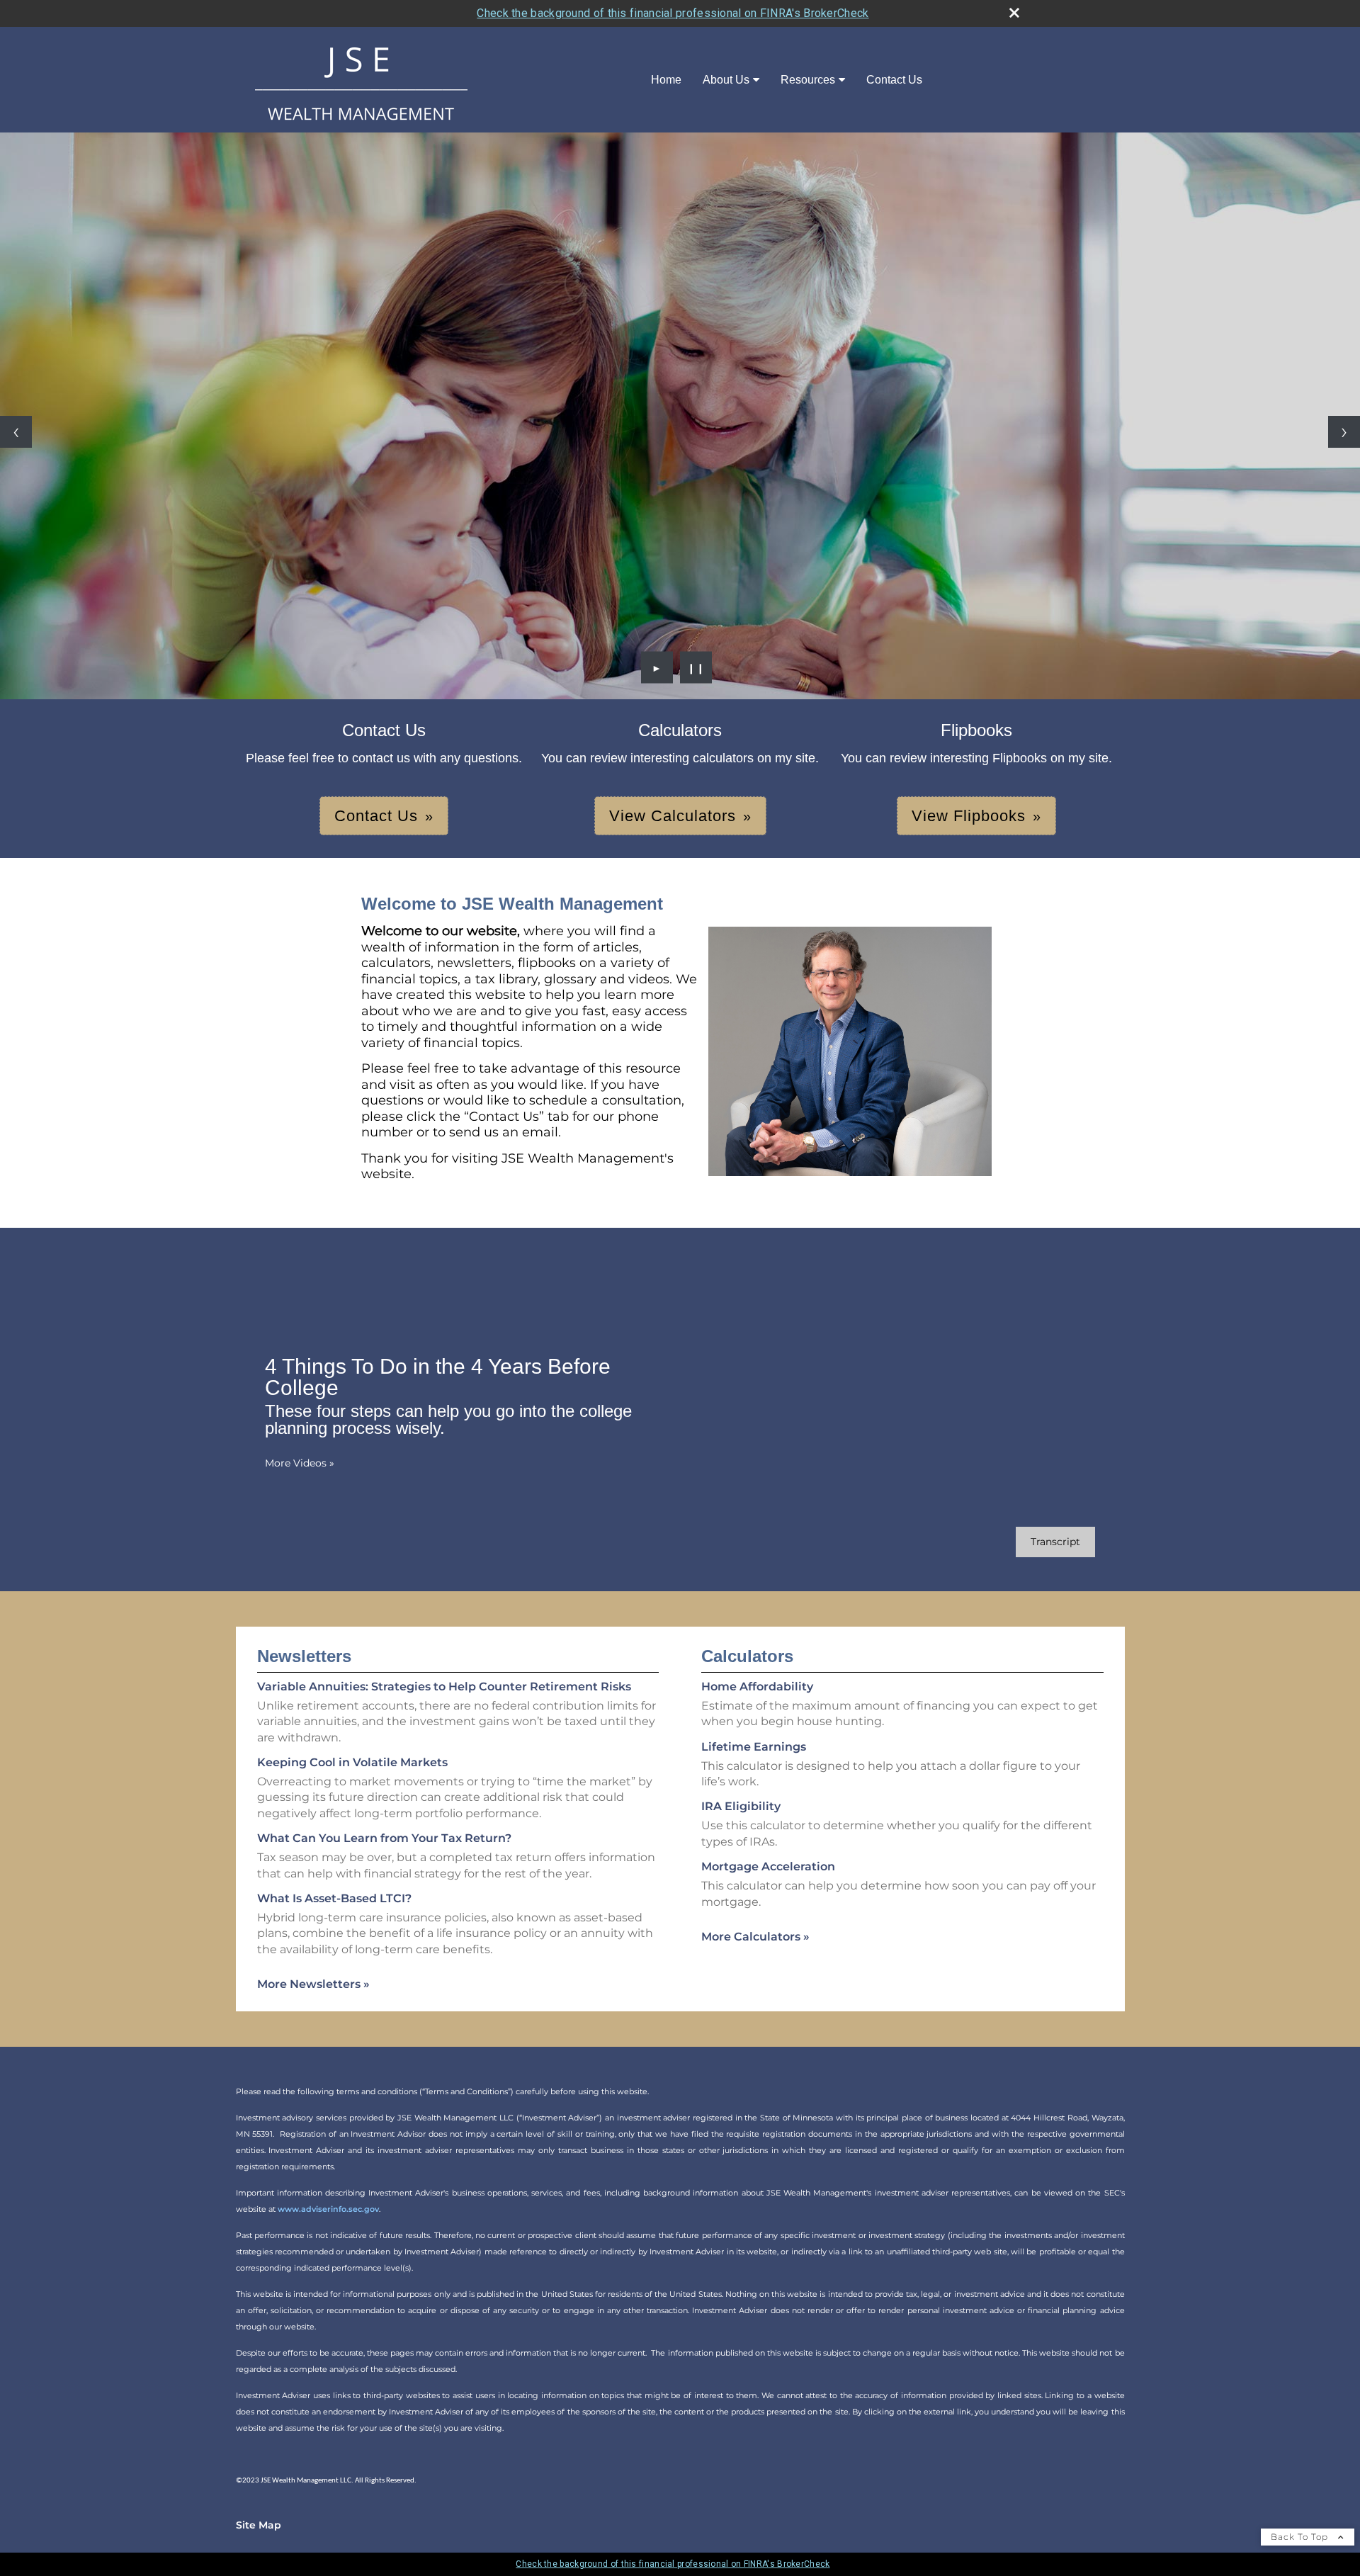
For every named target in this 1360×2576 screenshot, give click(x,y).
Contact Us (894, 80)
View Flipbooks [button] (969, 816)
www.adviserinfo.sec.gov (328, 2209)
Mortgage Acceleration (768, 1866)
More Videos (300, 1463)
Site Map (259, 2525)
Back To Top (1301, 2537)
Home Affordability (757, 1687)
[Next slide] (1344, 432)
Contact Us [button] (376, 816)
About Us (726, 80)
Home (666, 80)
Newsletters (304, 1656)
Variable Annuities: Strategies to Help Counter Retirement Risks (444, 1687)
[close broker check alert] (1014, 13)
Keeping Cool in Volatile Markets (352, 1762)
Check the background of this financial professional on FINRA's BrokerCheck (673, 13)
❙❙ (696, 667)
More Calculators (755, 1937)
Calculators (747, 1656)
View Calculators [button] (673, 816)
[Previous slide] (16, 432)
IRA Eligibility (741, 1806)
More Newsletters (313, 1984)
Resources (808, 80)
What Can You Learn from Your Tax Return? (384, 1838)
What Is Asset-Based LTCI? (334, 1898)
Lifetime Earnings (754, 1747)
